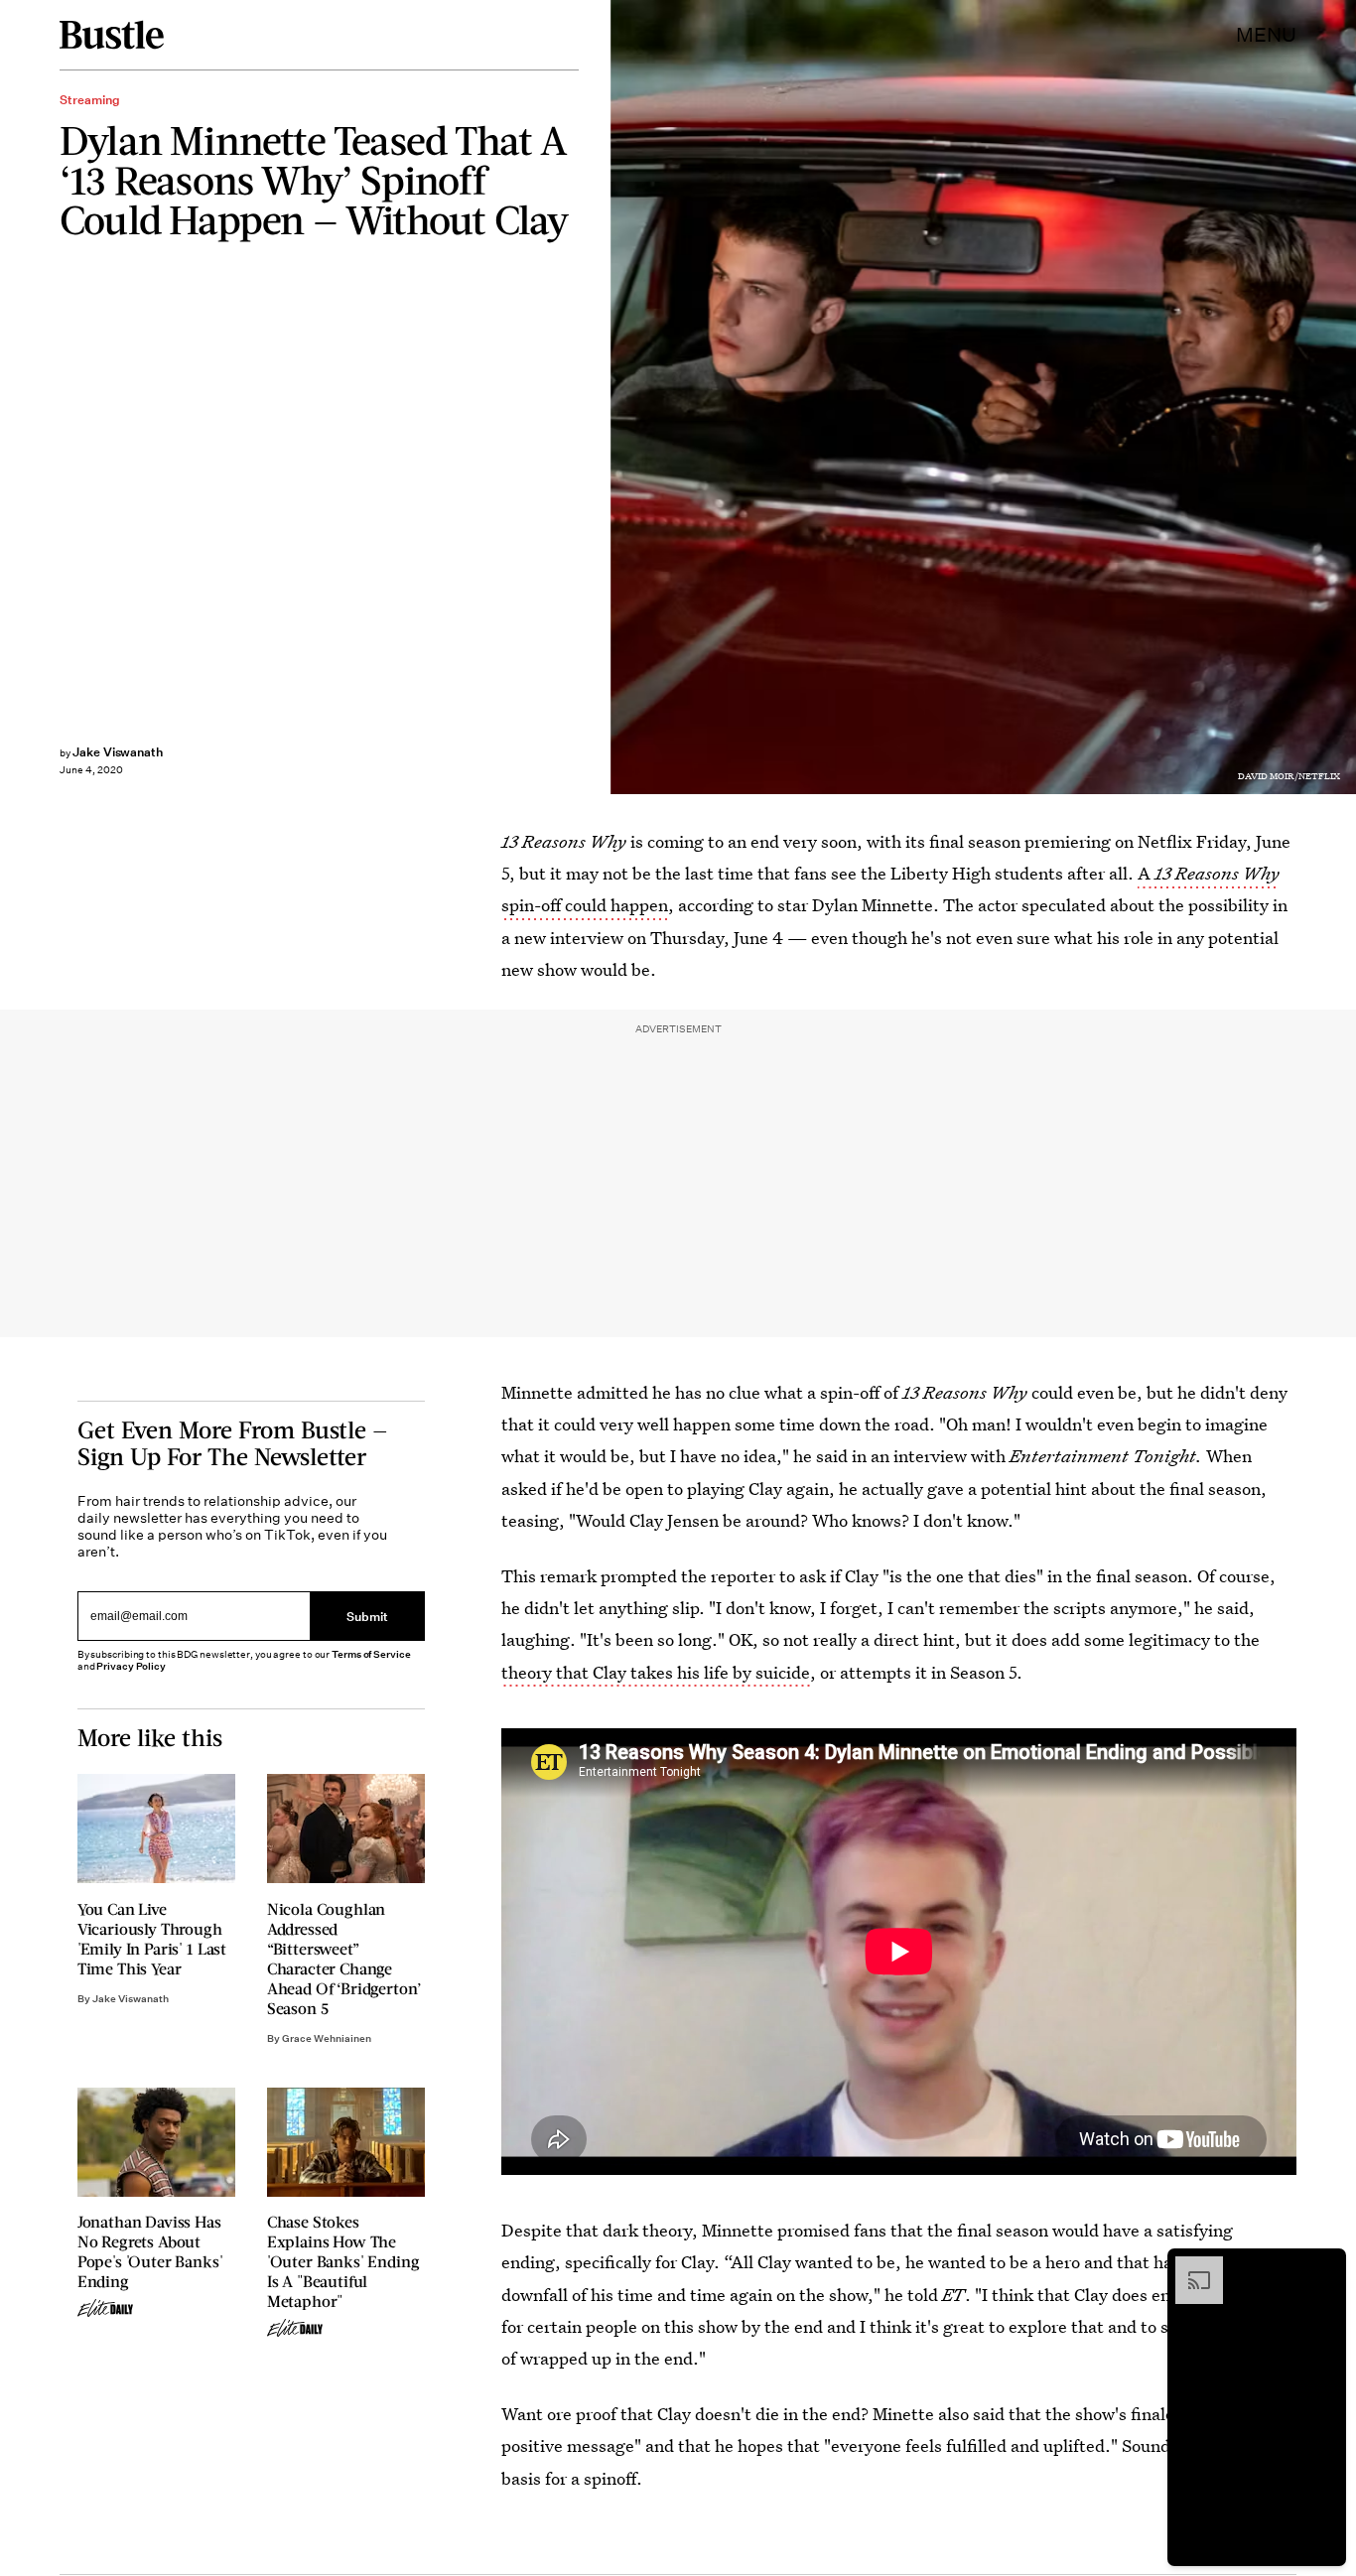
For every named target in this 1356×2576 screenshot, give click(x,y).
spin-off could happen (585, 905)
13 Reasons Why (1217, 873)
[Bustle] (112, 35)
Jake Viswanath (118, 752)
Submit (367, 1616)
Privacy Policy (131, 1666)
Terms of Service (371, 1654)
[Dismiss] (1324, 2266)
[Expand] (1189, 2266)
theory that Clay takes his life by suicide (656, 1672)
